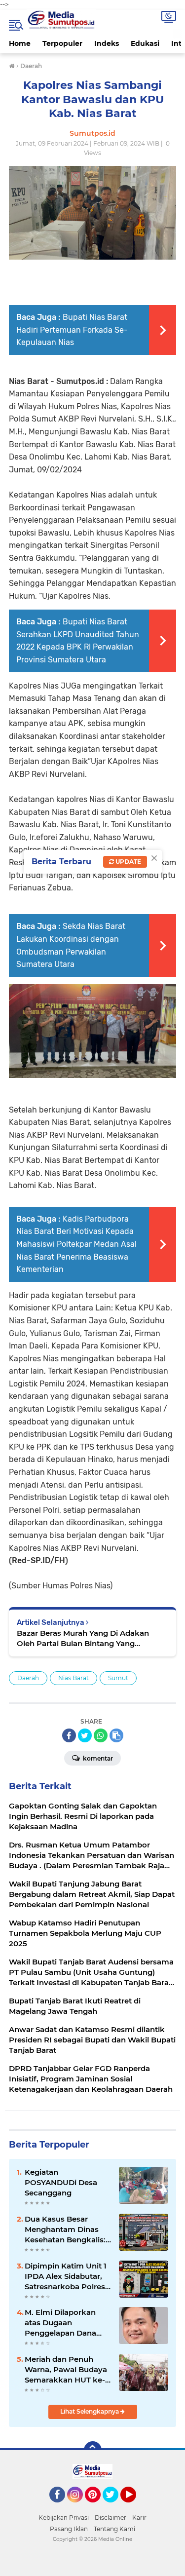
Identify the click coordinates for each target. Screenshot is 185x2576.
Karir (139, 2518)
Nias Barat (74, 1678)
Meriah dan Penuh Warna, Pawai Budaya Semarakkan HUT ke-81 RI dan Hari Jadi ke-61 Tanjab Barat (66, 2370)
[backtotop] (93, 2450)
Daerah (28, 1678)
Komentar (97, 1758)
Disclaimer (111, 2518)
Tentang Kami (114, 2529)
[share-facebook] (69, 1735)
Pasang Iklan (69, 2529)
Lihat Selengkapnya (90, 2411)
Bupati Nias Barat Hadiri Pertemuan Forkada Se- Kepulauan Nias (72, 330)
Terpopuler (62, 43)
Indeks (107, 43)
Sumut (118, 1678)
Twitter (115, 2507)
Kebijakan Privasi (64, 2518)
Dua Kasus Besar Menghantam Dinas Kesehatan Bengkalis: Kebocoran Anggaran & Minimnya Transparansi (65, 2230)
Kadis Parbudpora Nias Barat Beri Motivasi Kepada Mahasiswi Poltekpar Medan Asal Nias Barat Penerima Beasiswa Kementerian (76, 1244)
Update (128, 862)
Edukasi (145, 43)
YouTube (135, 2507)
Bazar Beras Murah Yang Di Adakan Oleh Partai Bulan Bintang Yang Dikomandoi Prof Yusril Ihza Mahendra (89, 1638)
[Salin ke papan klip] (116, 1735)
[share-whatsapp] (101, 1735)
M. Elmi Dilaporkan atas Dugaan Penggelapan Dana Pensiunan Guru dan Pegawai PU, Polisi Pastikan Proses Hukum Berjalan (63, 2323)
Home (20, 43)
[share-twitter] (85, 1735)
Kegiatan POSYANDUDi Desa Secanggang (61, 2182)
